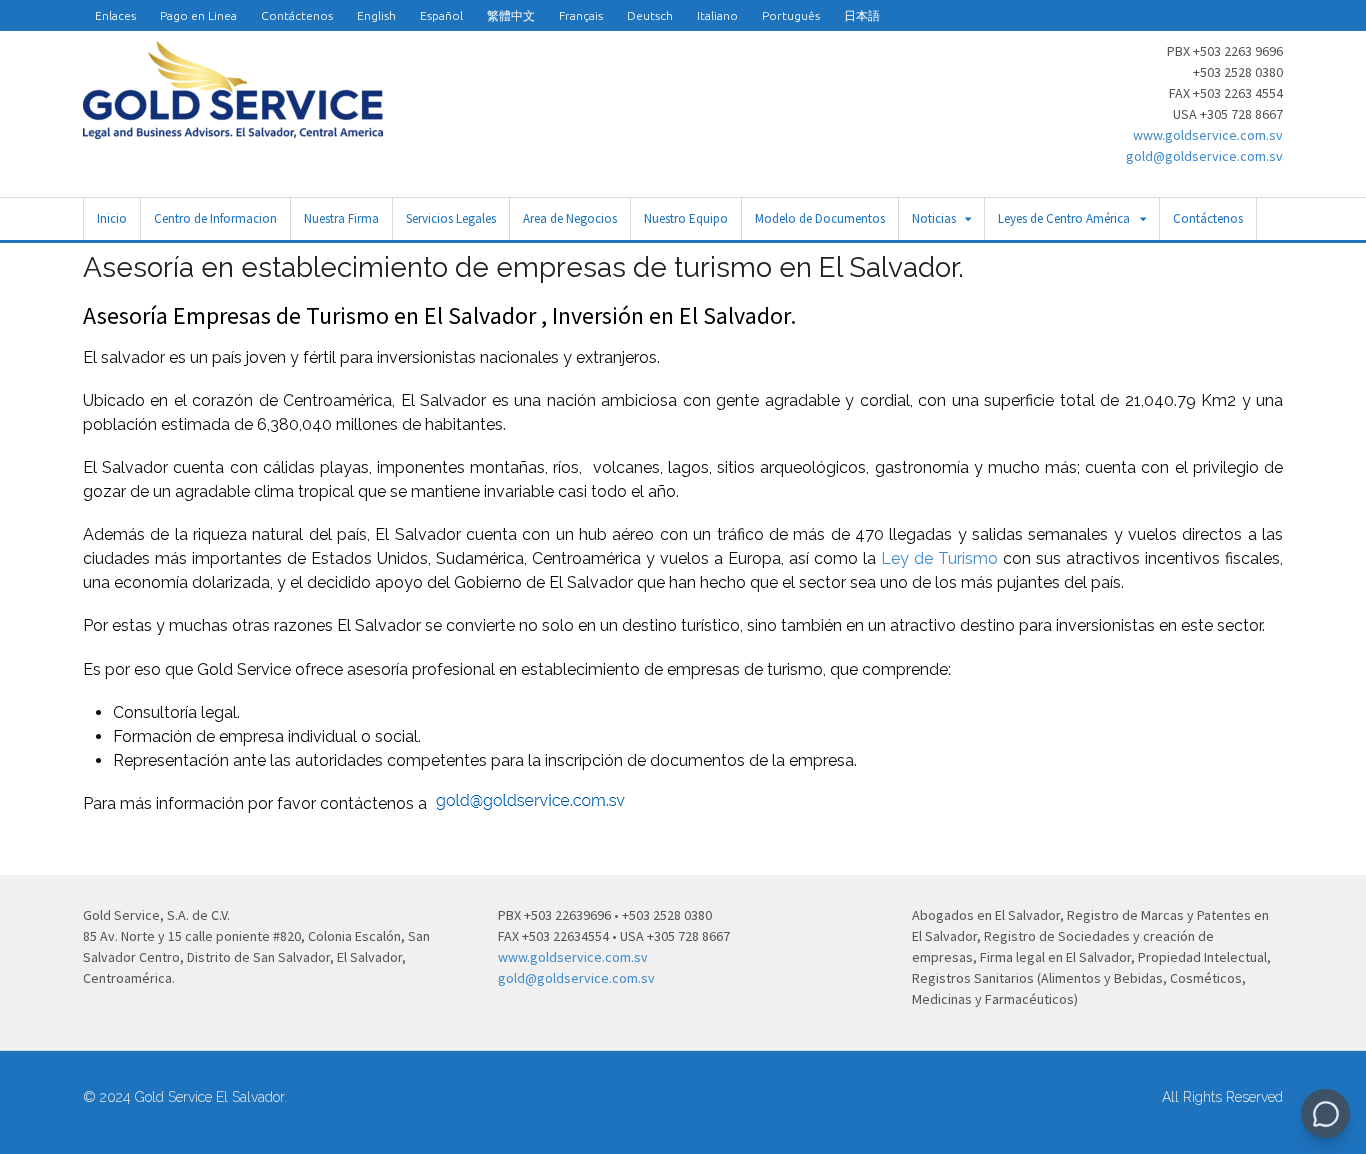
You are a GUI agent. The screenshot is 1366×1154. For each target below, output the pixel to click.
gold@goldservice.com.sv (1204, 156)
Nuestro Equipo (686, 218)
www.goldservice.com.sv (1208, 135)
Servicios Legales (451, 218)
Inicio (112, 218)
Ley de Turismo (939, 558)
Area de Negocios (570, 218)
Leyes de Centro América (1064, 218)
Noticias (934, 218)
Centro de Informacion (215, 218)
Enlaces (115, 15)
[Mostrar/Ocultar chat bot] (1325, 1113)
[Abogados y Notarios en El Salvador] (233, 128)
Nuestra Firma (341, 218)
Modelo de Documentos (820, 218)
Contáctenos (297, 15)
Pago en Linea (198, 15)
